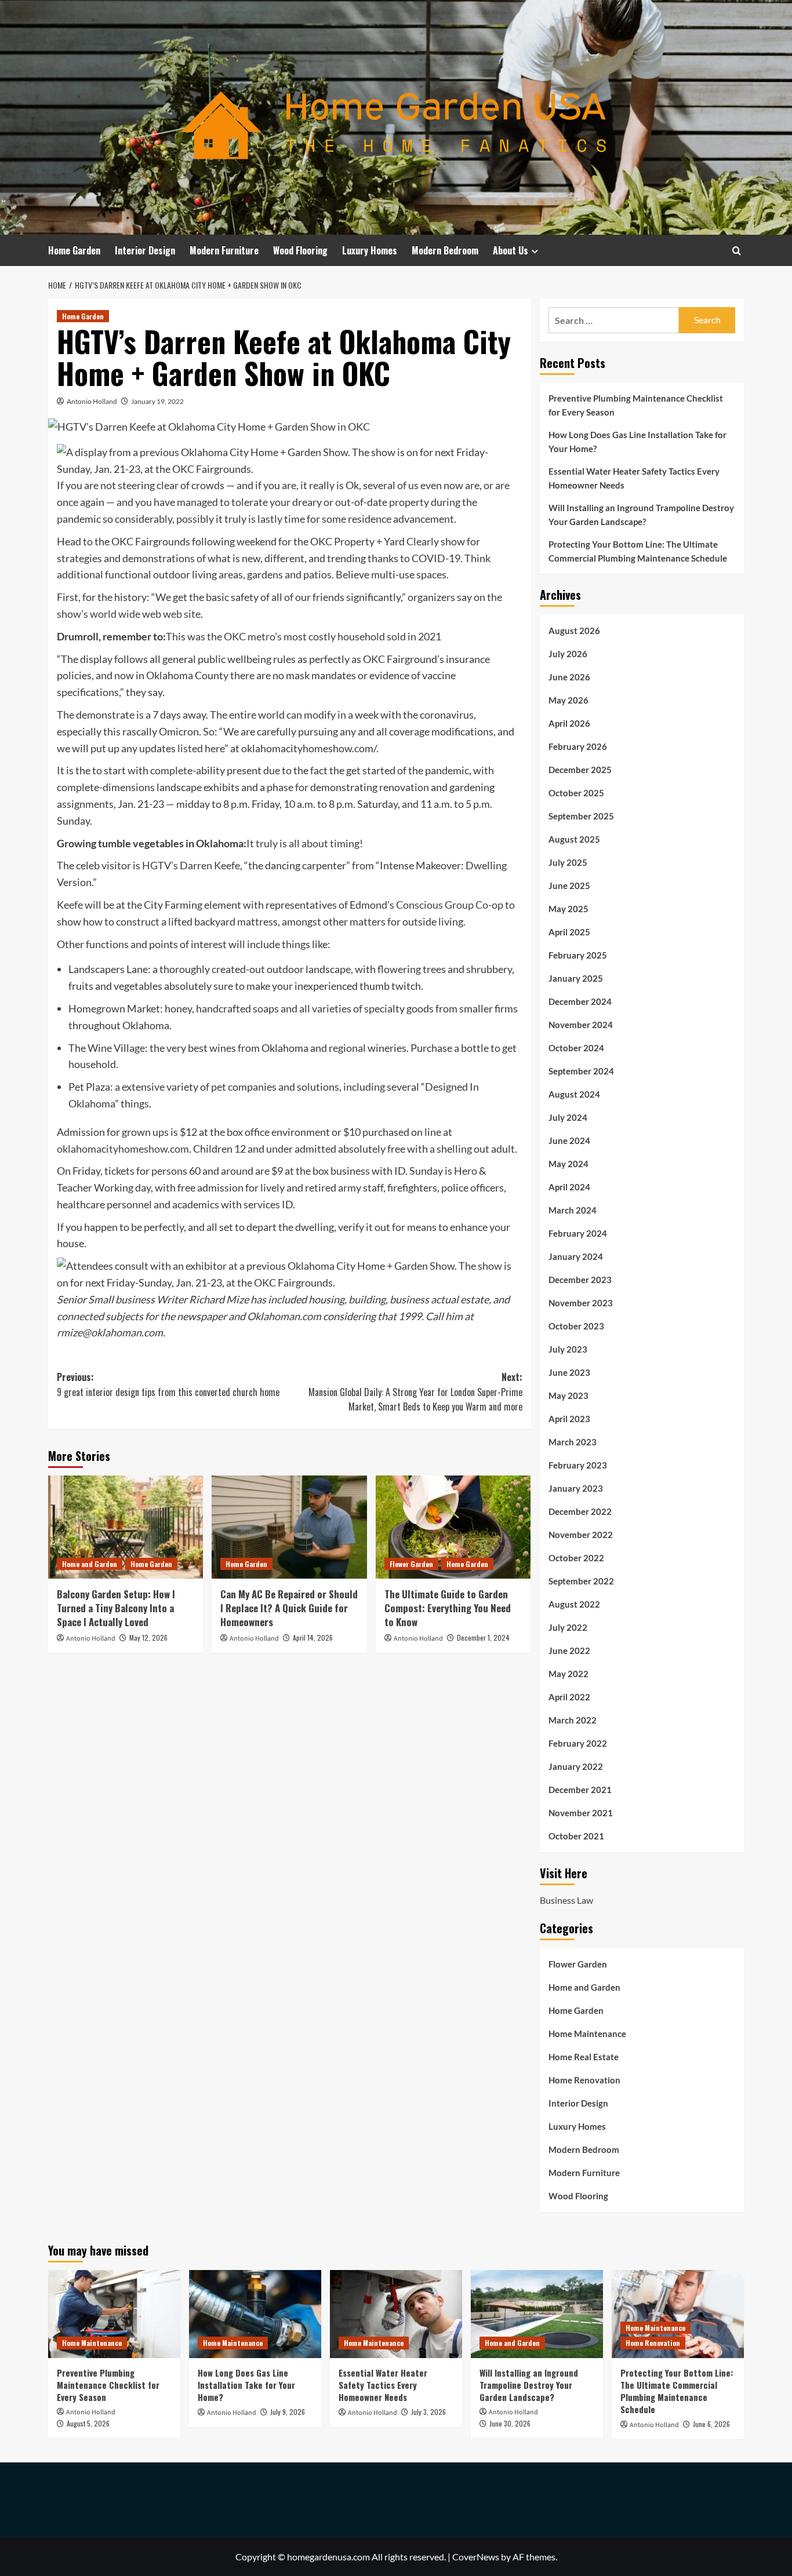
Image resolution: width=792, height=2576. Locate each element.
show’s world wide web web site (129, 614)
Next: (415, 1392)
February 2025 (578, 955)
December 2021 (580, 1790)
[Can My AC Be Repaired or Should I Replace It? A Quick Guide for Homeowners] (289, 1527)
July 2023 (568, 1349)
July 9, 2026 (288, 2412)
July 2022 (568, 1627)
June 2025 (569, 886)
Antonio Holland (92, 401)
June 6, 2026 (711, 2424)
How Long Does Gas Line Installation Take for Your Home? (637, 442)
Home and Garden (90, 1564)
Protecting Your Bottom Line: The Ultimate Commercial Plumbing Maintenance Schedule (638, 551)
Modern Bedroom (445, 250)
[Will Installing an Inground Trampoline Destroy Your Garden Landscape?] (537, 2314)
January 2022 (576, 1766)
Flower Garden (411, 1564)
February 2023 (578, 1465)
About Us (511, 250)
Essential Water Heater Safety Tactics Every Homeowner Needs (634, 478)
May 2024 (568, 1164)
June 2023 (569, 1372)
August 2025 (574, 839)
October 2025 (576, 793)
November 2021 (581, 1813)
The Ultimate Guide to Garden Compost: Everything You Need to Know (448, 1608)
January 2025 (576, 978)
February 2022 (578, 1743)
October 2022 (576, 1558)
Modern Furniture (224, 250)
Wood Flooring (300, 250)
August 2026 (574, 631)
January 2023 (576, 1488)
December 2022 (580, 1511)
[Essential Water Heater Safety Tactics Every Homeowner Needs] (396, 2314)
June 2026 (569, 677)
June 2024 (569, 1141)
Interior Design (145, 250)
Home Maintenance (587, 2034)
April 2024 (569, 1187)
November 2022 (581, 1535)
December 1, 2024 (483, 1637)
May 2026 (568, 700)
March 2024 (573, 1210)
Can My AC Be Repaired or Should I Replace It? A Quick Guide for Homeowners (289, 1608)
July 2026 (568, 654)
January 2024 (576, 1256)
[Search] (737, 251)
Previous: (168, 1384)
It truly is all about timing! (305, 843)
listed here (201, 748)
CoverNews (476, 2557)
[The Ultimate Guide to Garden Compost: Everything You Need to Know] (453, 1527)
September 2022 (581, 1581)
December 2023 (580, 1280)
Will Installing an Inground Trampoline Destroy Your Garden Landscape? (641, 515)
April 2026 (569, 723)
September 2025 (581, 816)
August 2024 (574, 1094)
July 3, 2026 (428, 2412)
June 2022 (569, 1650)
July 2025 (568, 862)
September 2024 (581, 1071)
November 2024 (581, 1025)
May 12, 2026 (148, 1637)
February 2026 (578, 746)
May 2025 (568, 909)
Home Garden (74, 250)
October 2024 (576, 1048)
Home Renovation (584, 2080)
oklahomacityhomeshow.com (123, 1149)
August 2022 (574, 1604)
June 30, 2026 (510, 2423)
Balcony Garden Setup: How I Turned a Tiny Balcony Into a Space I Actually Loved (116, 1608)
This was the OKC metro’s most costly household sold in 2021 (304, 636)
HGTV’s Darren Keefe (191, 865)
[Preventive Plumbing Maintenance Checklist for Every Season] (114, 2314)
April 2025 (569, 932)
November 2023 (581, 1303)
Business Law (566, 1900)
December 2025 (580, 770)
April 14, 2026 (313, 1637)
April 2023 (569, 1419)
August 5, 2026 (88, 2423)
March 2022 (573, 1720)
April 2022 (569, 1697)
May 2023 (568, 1396)
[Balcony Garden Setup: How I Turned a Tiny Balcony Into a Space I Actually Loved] (126, 1527)
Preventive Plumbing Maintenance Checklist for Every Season (636, 405)
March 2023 (573, 1442)
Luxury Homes (370, 250)
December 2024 (580, 1001)
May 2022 (568, 1674)
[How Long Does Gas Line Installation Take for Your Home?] (255, 2314)
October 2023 (576, 1326)
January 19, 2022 (157, 401)
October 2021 (576, 1836)
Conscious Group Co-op (450, 905)
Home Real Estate (584, 2057)
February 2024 (578, 1233)
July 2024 (568, 1117)
